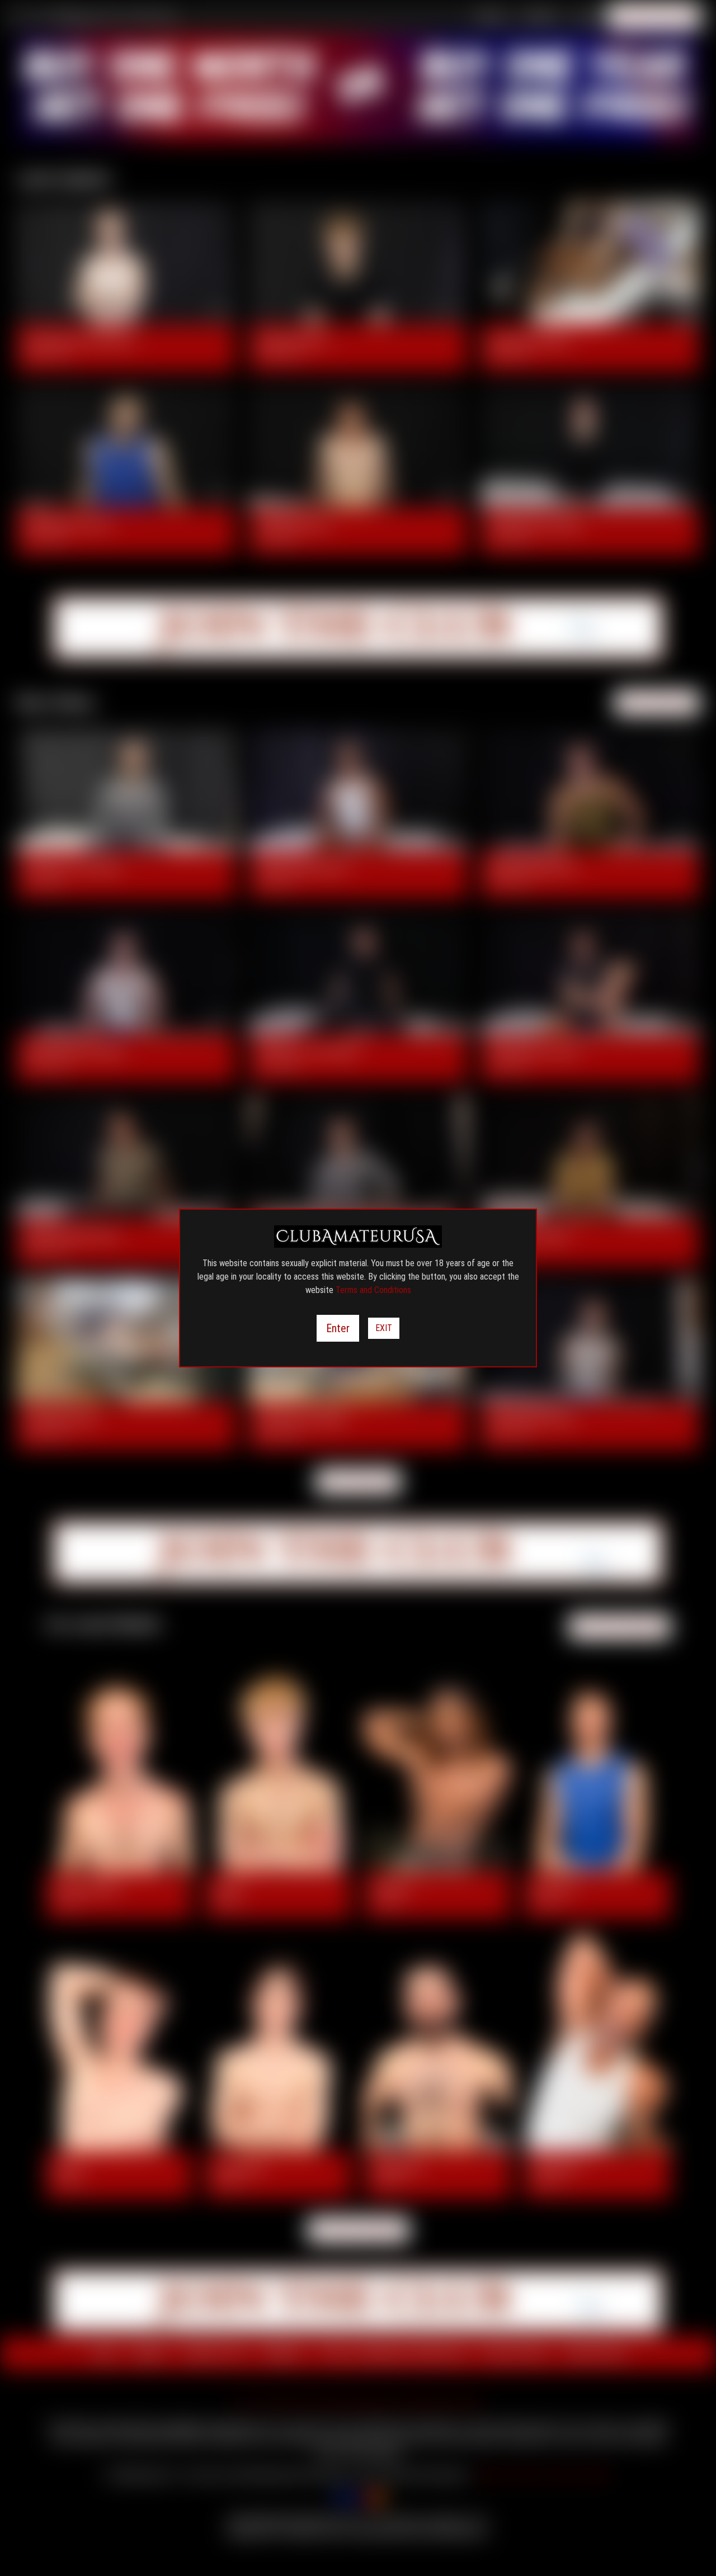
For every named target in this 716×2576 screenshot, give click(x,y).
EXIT (384, 1328)
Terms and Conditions (373, 1290)
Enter (338, 1328)
